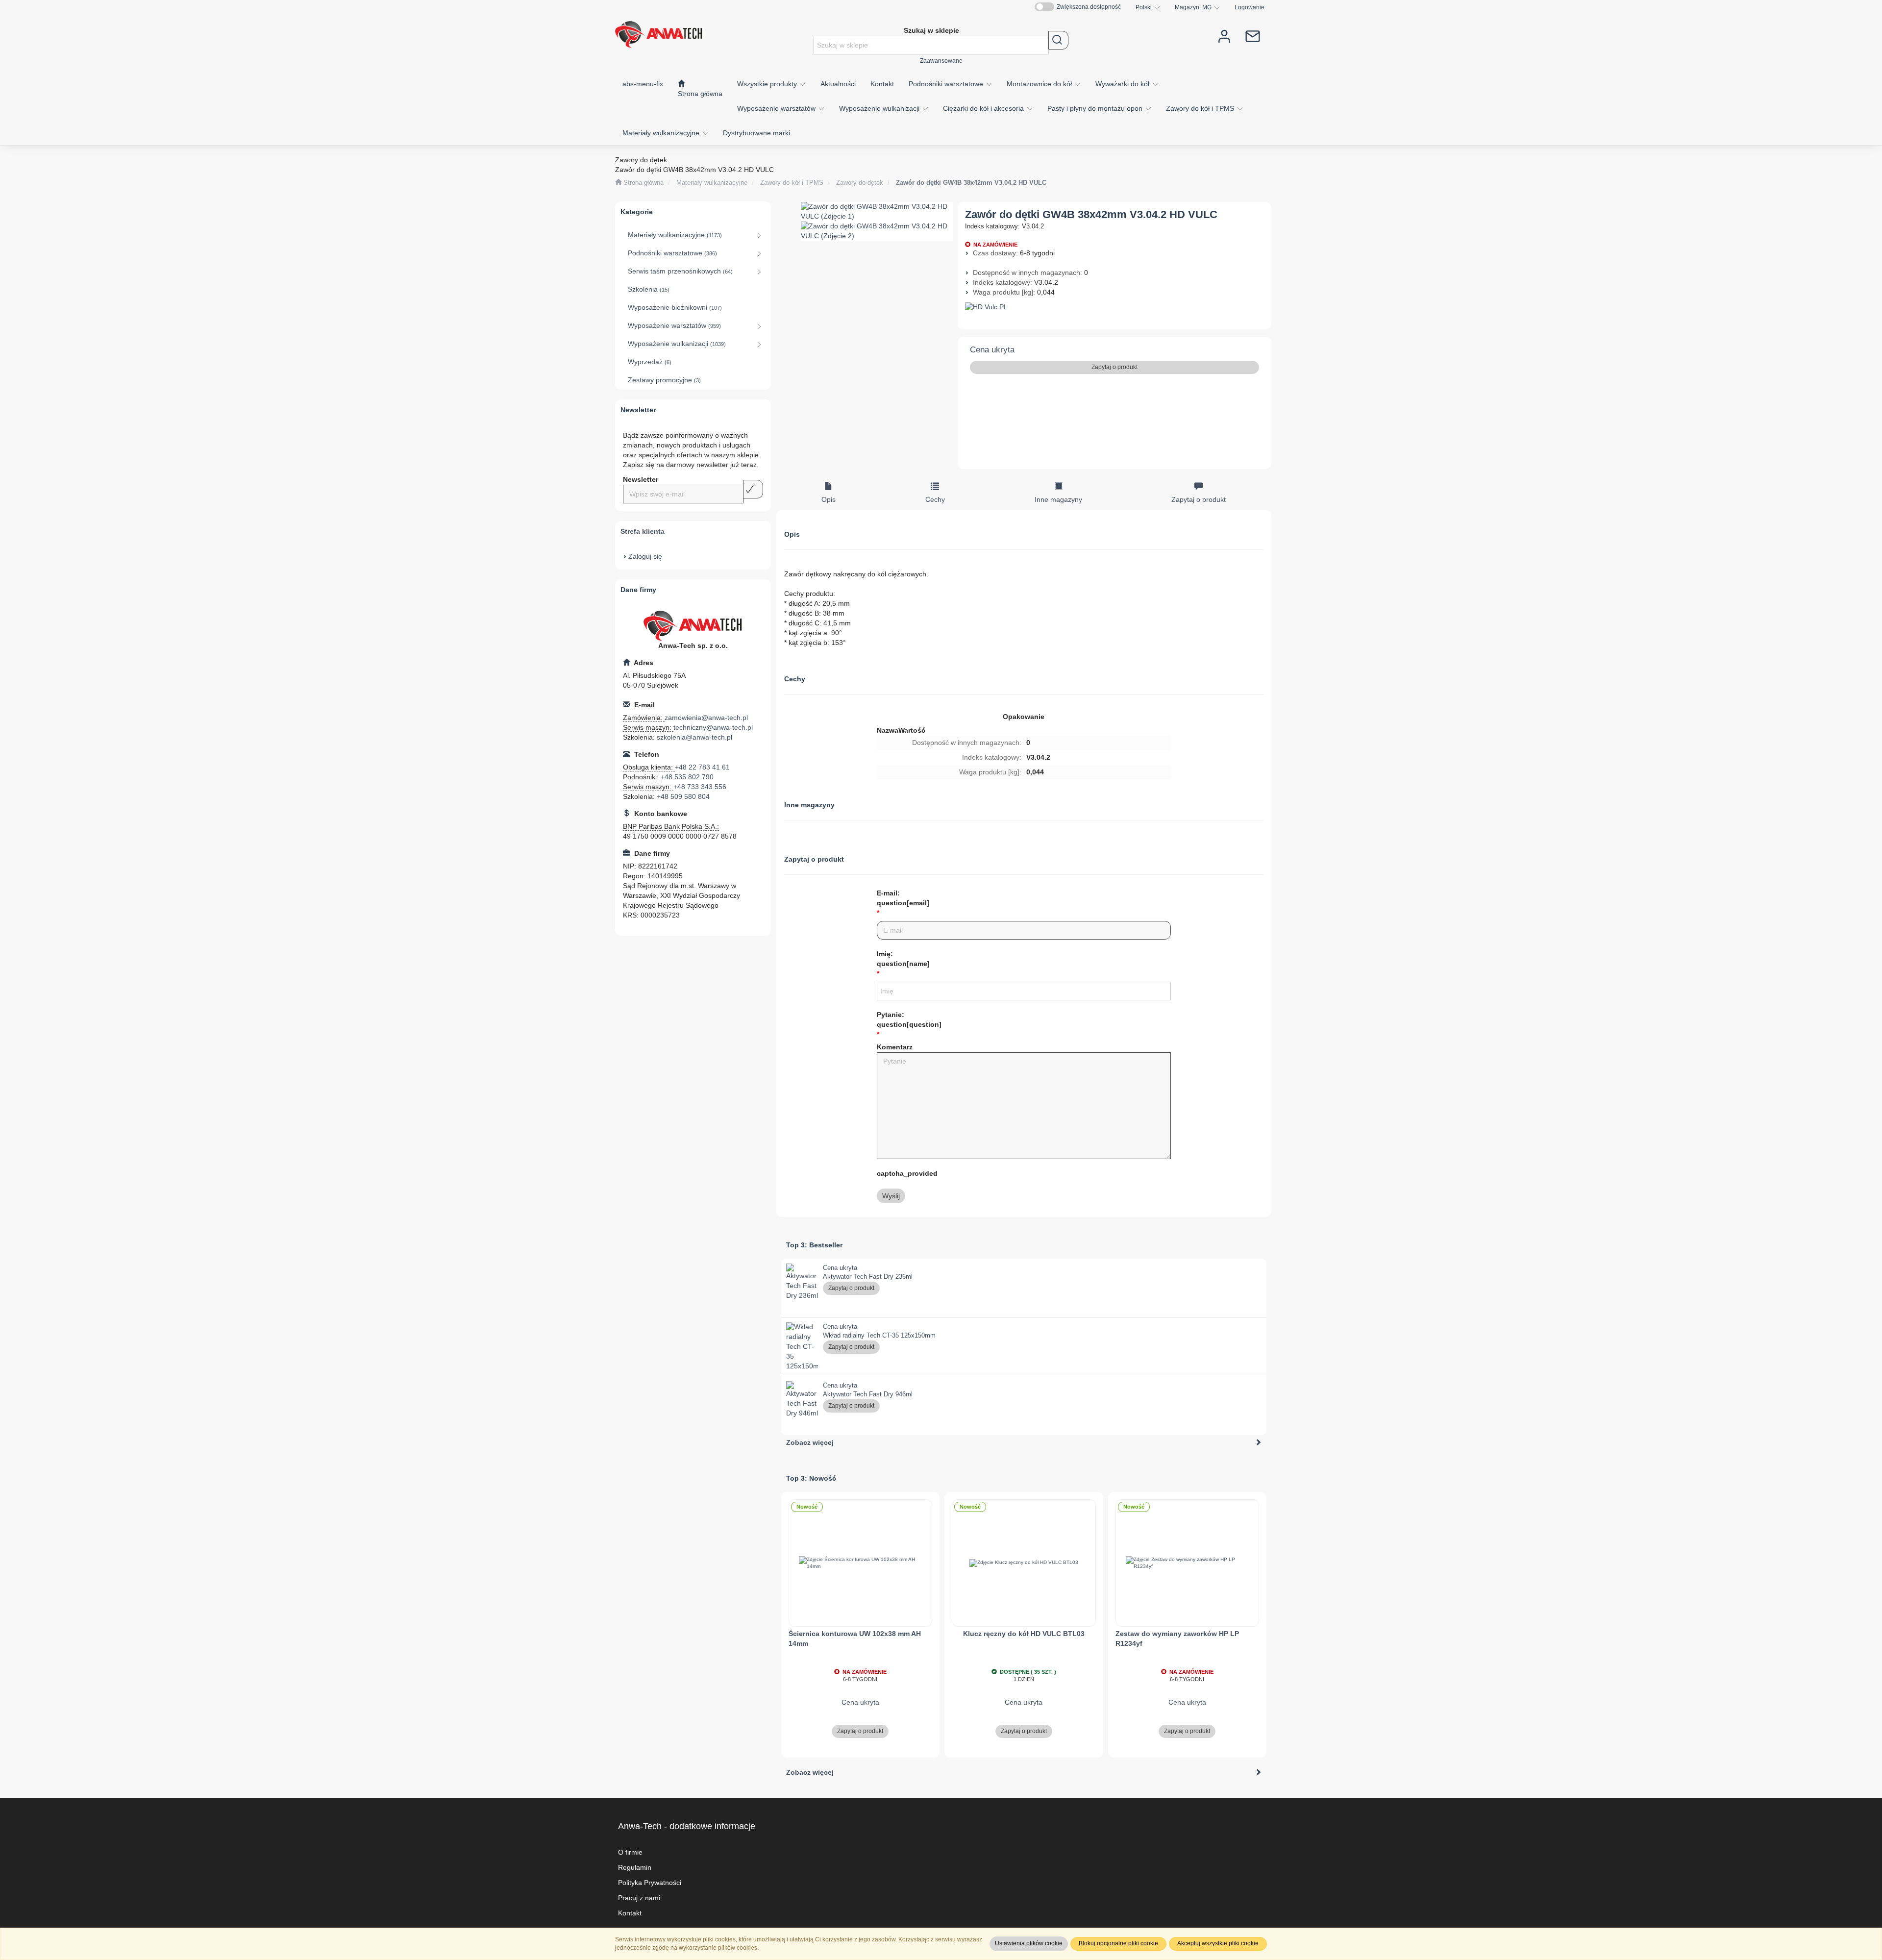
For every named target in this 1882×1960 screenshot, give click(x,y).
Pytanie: (909, 1019)
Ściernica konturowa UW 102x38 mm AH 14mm (855, 1638)
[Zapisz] (753, 489)
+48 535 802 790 (687, 777)
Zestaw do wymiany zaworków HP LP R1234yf (1177, 1638)
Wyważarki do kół (1123, 84)
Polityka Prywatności (650, 1883)
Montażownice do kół (1040, 84)
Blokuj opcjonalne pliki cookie (1118, 1943)
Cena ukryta (992, 350)
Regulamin (635, 1867)
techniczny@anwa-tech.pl (713, 727)
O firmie (630, 1852)
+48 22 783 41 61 (702, 767)
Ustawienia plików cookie (1029, 1943)
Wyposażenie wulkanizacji (880, 108)
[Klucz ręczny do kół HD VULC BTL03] (1024, 1563)
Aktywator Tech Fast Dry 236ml (868, 1277)
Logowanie (1250, 7)
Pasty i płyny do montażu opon (1096, 108)
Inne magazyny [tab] (1058, 499)
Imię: (903, 959)
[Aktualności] (1253, 36)
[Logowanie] (1224, 36)
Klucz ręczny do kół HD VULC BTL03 (1024, 1634)
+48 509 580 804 (683, 796)
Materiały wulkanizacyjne (662, 133)
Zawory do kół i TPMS (1201, 108)
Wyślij (891, 1196)
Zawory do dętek (860, 183)
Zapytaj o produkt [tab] (1199, 499)
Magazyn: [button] (1193, 7)
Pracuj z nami (639, 1898)
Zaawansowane (941, 61)
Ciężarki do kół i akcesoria (984, 108)
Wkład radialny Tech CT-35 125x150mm (879, 1335)
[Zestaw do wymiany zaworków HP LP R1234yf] (1188, 1563)
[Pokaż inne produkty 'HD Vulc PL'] (1115, 307)
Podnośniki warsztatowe (947, 84)
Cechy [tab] (935, 499)
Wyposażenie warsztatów (777, 108)
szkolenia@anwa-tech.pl (694, 737)
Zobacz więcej (810, 1442)
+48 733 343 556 (700, 787)
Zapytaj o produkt (1114, 367)
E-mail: (903, 898)
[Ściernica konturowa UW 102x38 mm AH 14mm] (861, 1563)
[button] (1148, 7)
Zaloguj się (645, 556)
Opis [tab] (829, 499)
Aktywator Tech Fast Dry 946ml (868, 1394)
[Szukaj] (1058, 40)
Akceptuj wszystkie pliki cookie (1218, 1943)
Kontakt (630, 1913)
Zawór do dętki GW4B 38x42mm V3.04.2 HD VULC (971, 183)
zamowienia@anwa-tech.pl (706, 718)
